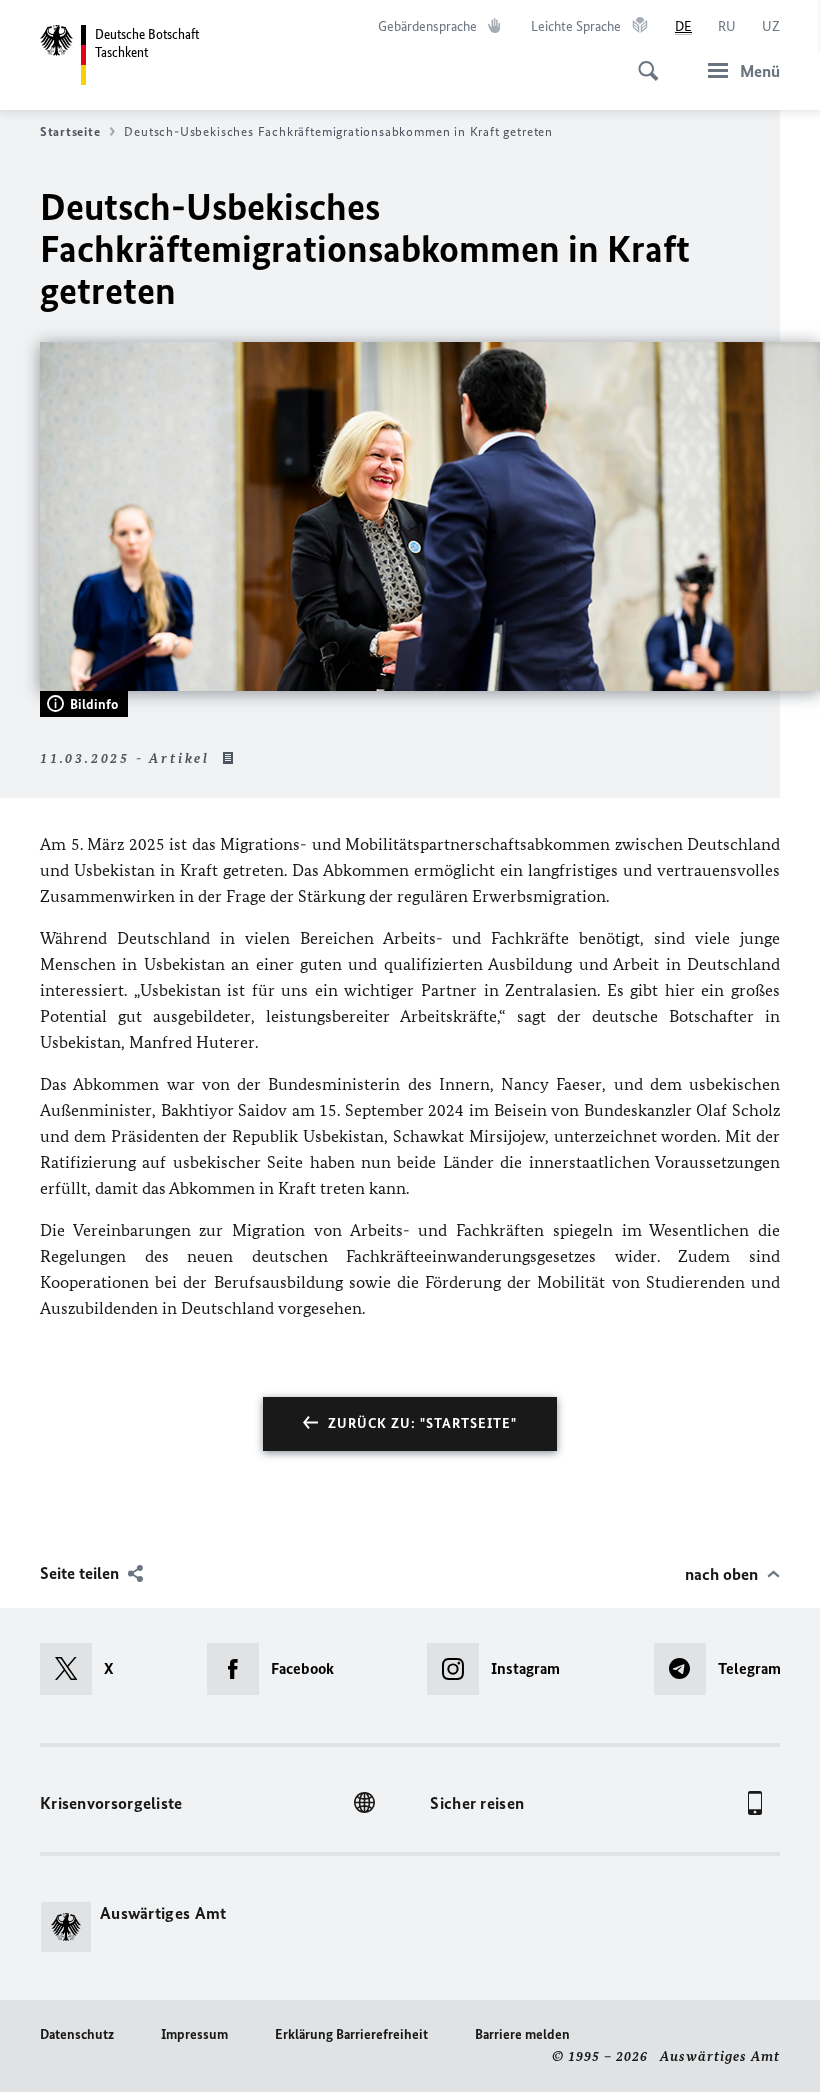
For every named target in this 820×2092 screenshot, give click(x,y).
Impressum (194, 2034)
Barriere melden (522, 2034)
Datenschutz (77, 2034)
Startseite (70, 131)
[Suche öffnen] (642, 60)
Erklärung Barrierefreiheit (351, 2034)
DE (683, 26)
